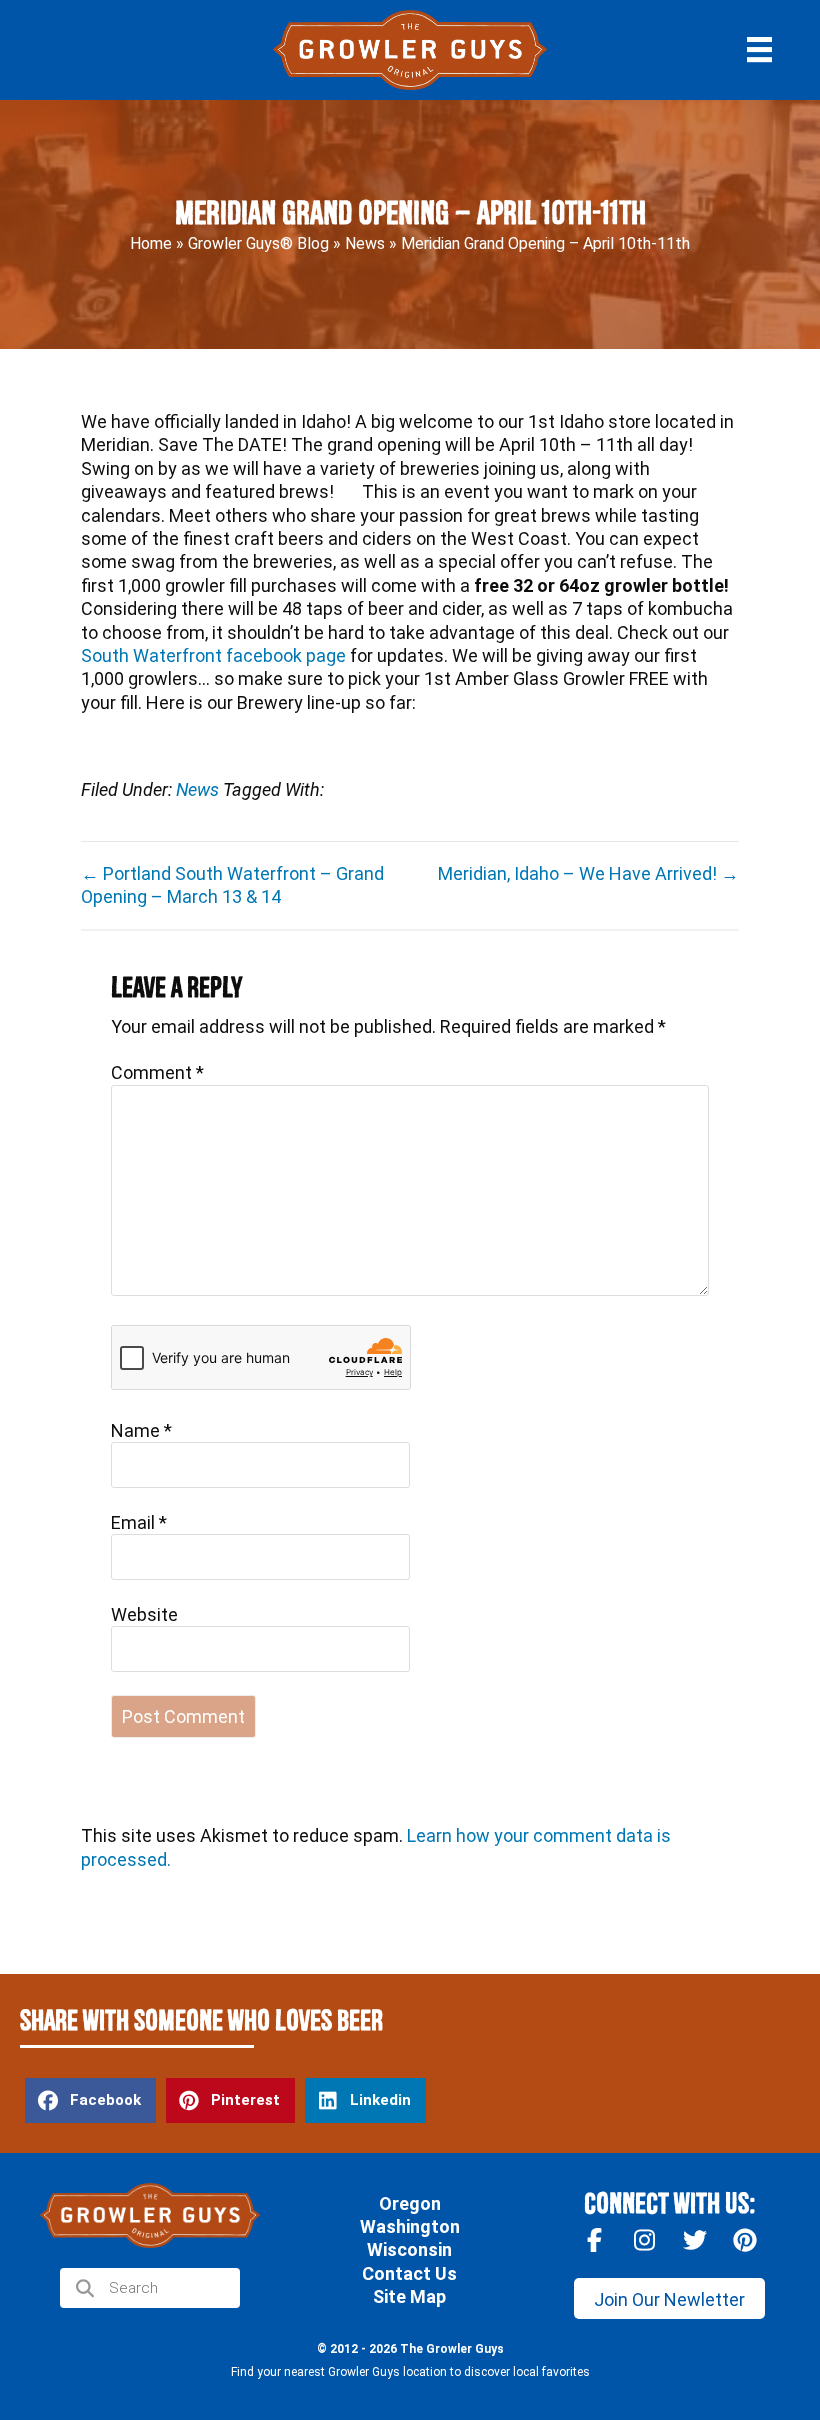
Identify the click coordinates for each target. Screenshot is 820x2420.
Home (151, 244)
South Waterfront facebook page (213, 655)
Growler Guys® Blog (258, 244)
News (365, 244)
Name (141, 1430)
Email (139, 1522)
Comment (157, 1072)
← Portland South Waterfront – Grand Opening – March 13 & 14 (232, 885)
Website (144, 1614)
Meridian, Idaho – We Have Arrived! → (588, 873)
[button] (669, 2298)
